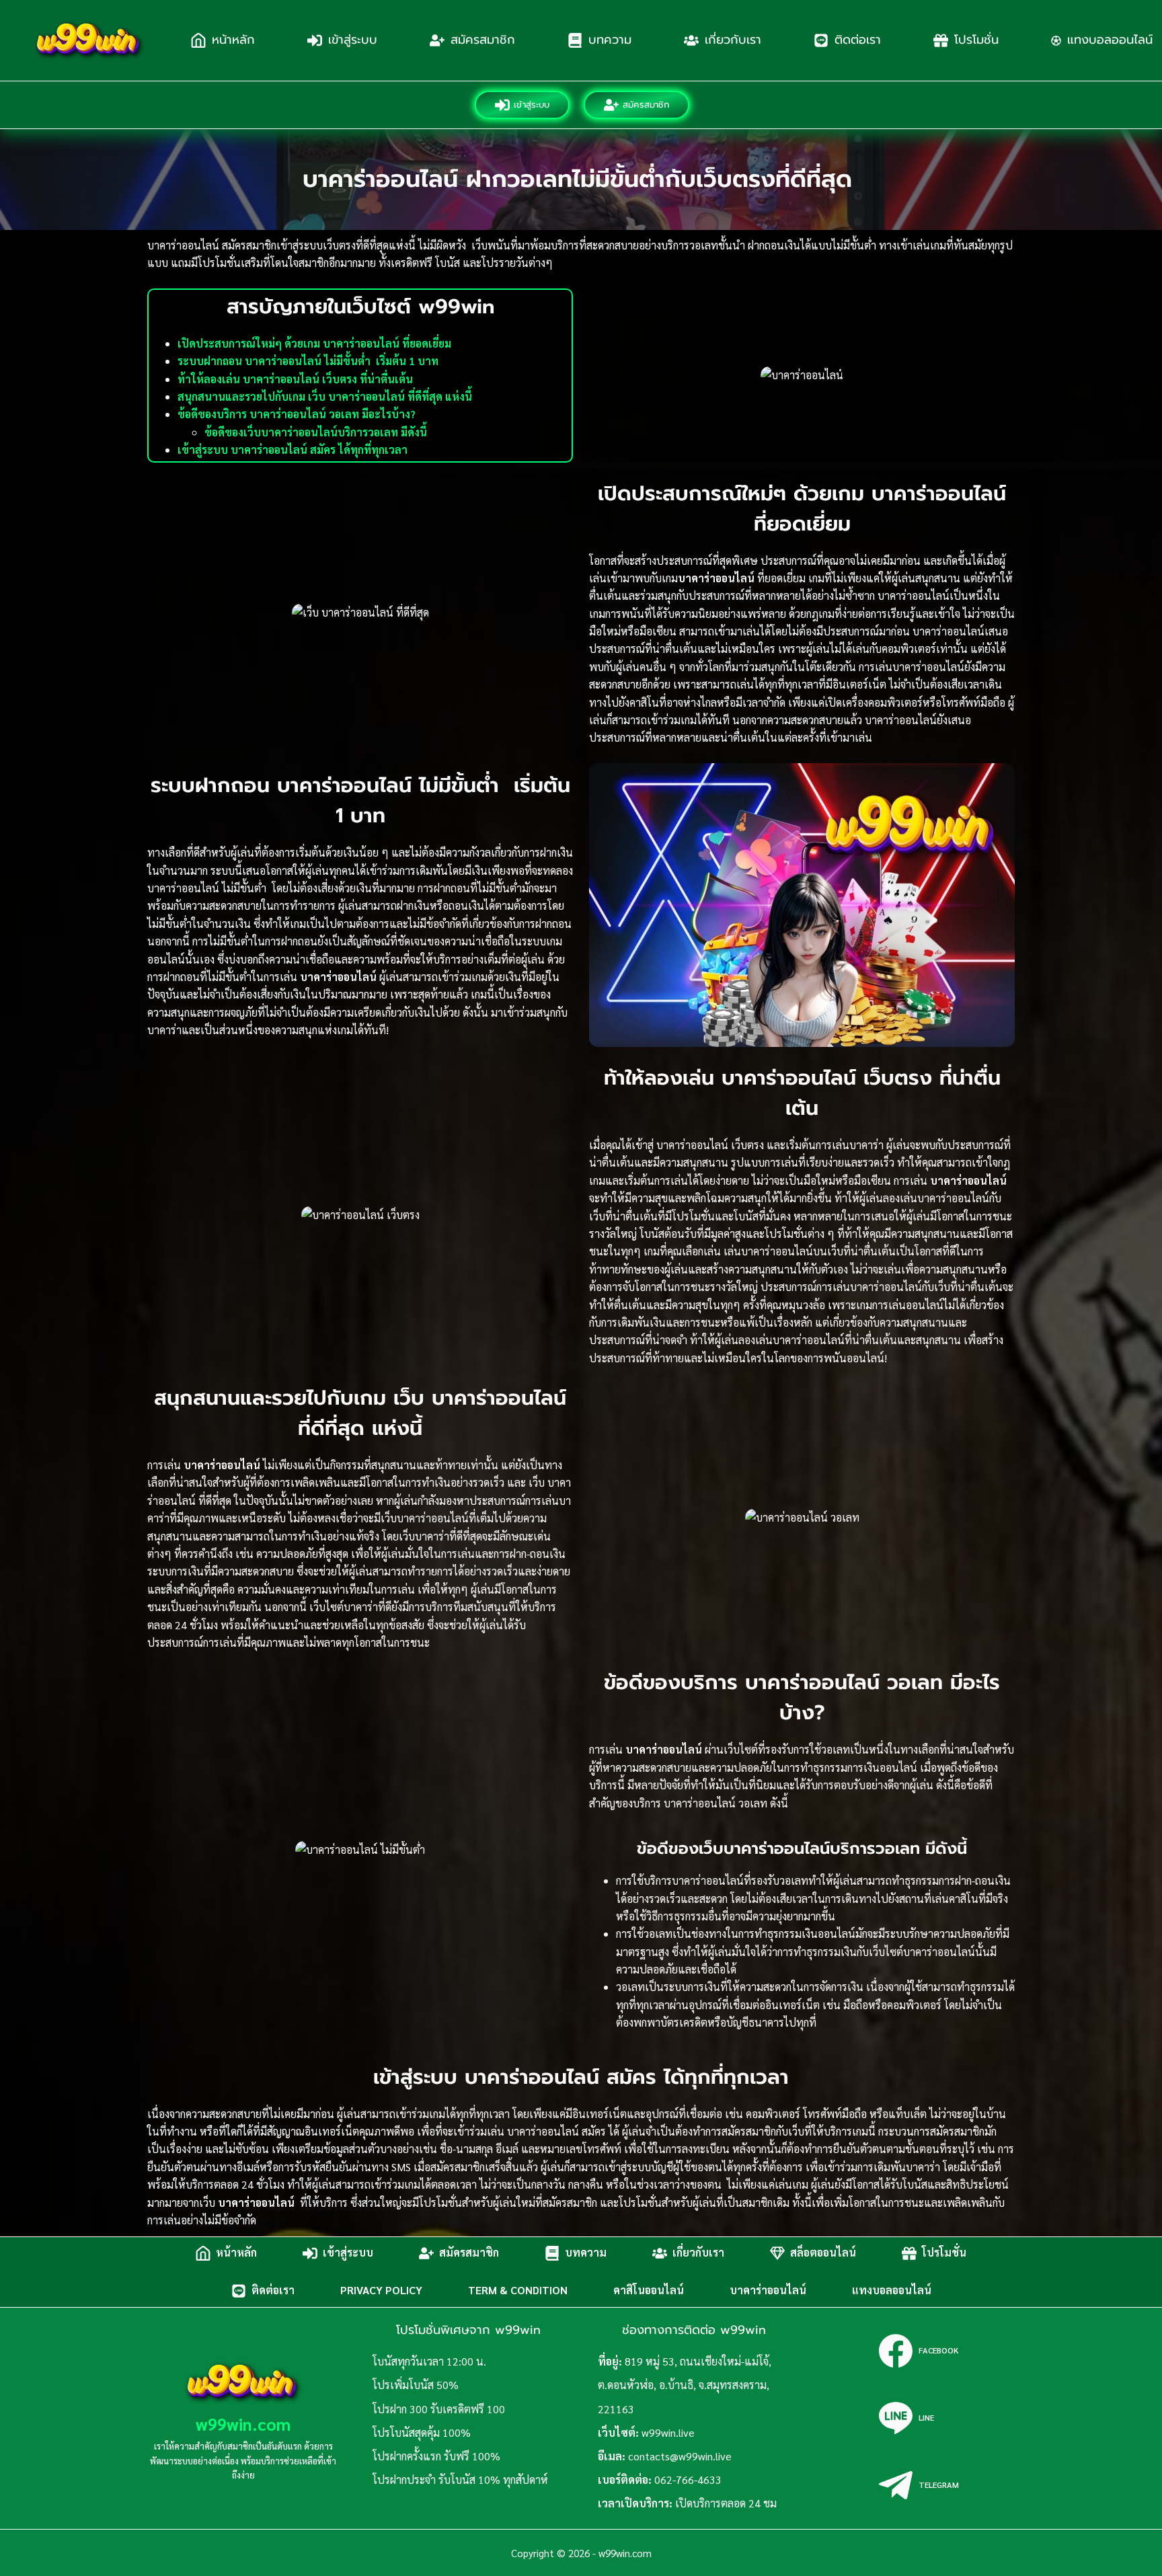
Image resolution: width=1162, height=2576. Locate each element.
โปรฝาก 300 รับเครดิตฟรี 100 (439, 2409)
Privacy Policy (381, 2291)
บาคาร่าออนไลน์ (768, 2291)
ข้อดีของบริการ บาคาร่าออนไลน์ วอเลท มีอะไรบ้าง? (297, 414)
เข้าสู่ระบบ (353, 40)
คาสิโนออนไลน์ (649, 2291)
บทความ (610, 40)
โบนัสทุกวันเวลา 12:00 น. (429, 2361)
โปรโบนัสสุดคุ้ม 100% (422, 2432)
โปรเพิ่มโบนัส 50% (416, 2385)
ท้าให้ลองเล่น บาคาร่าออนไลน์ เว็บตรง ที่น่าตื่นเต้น (295, 379)
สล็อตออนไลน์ (823, 2253)
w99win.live (668, 2432)
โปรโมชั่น (976, 40)
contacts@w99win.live (680, 2456)
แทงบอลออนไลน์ (892, 2291)
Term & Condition (518, 2291)
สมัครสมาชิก (483, 40)
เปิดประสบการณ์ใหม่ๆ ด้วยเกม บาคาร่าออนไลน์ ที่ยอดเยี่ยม (314, 343)
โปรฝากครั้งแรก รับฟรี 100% (436, 2456)
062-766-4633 (688, 2480)
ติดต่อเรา (858, 40)
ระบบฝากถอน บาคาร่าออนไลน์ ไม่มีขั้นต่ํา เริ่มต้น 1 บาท (308, 361)
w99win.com (243, 2424)
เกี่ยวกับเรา (733, 40)
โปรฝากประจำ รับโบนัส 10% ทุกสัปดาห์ (460, 2480)
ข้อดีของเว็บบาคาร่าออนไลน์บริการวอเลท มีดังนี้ (316, 432)
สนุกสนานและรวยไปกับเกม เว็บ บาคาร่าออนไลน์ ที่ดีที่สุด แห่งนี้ (325, 396)
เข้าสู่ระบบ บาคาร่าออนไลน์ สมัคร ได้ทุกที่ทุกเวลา (293, 450)
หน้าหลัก (233, 40)
